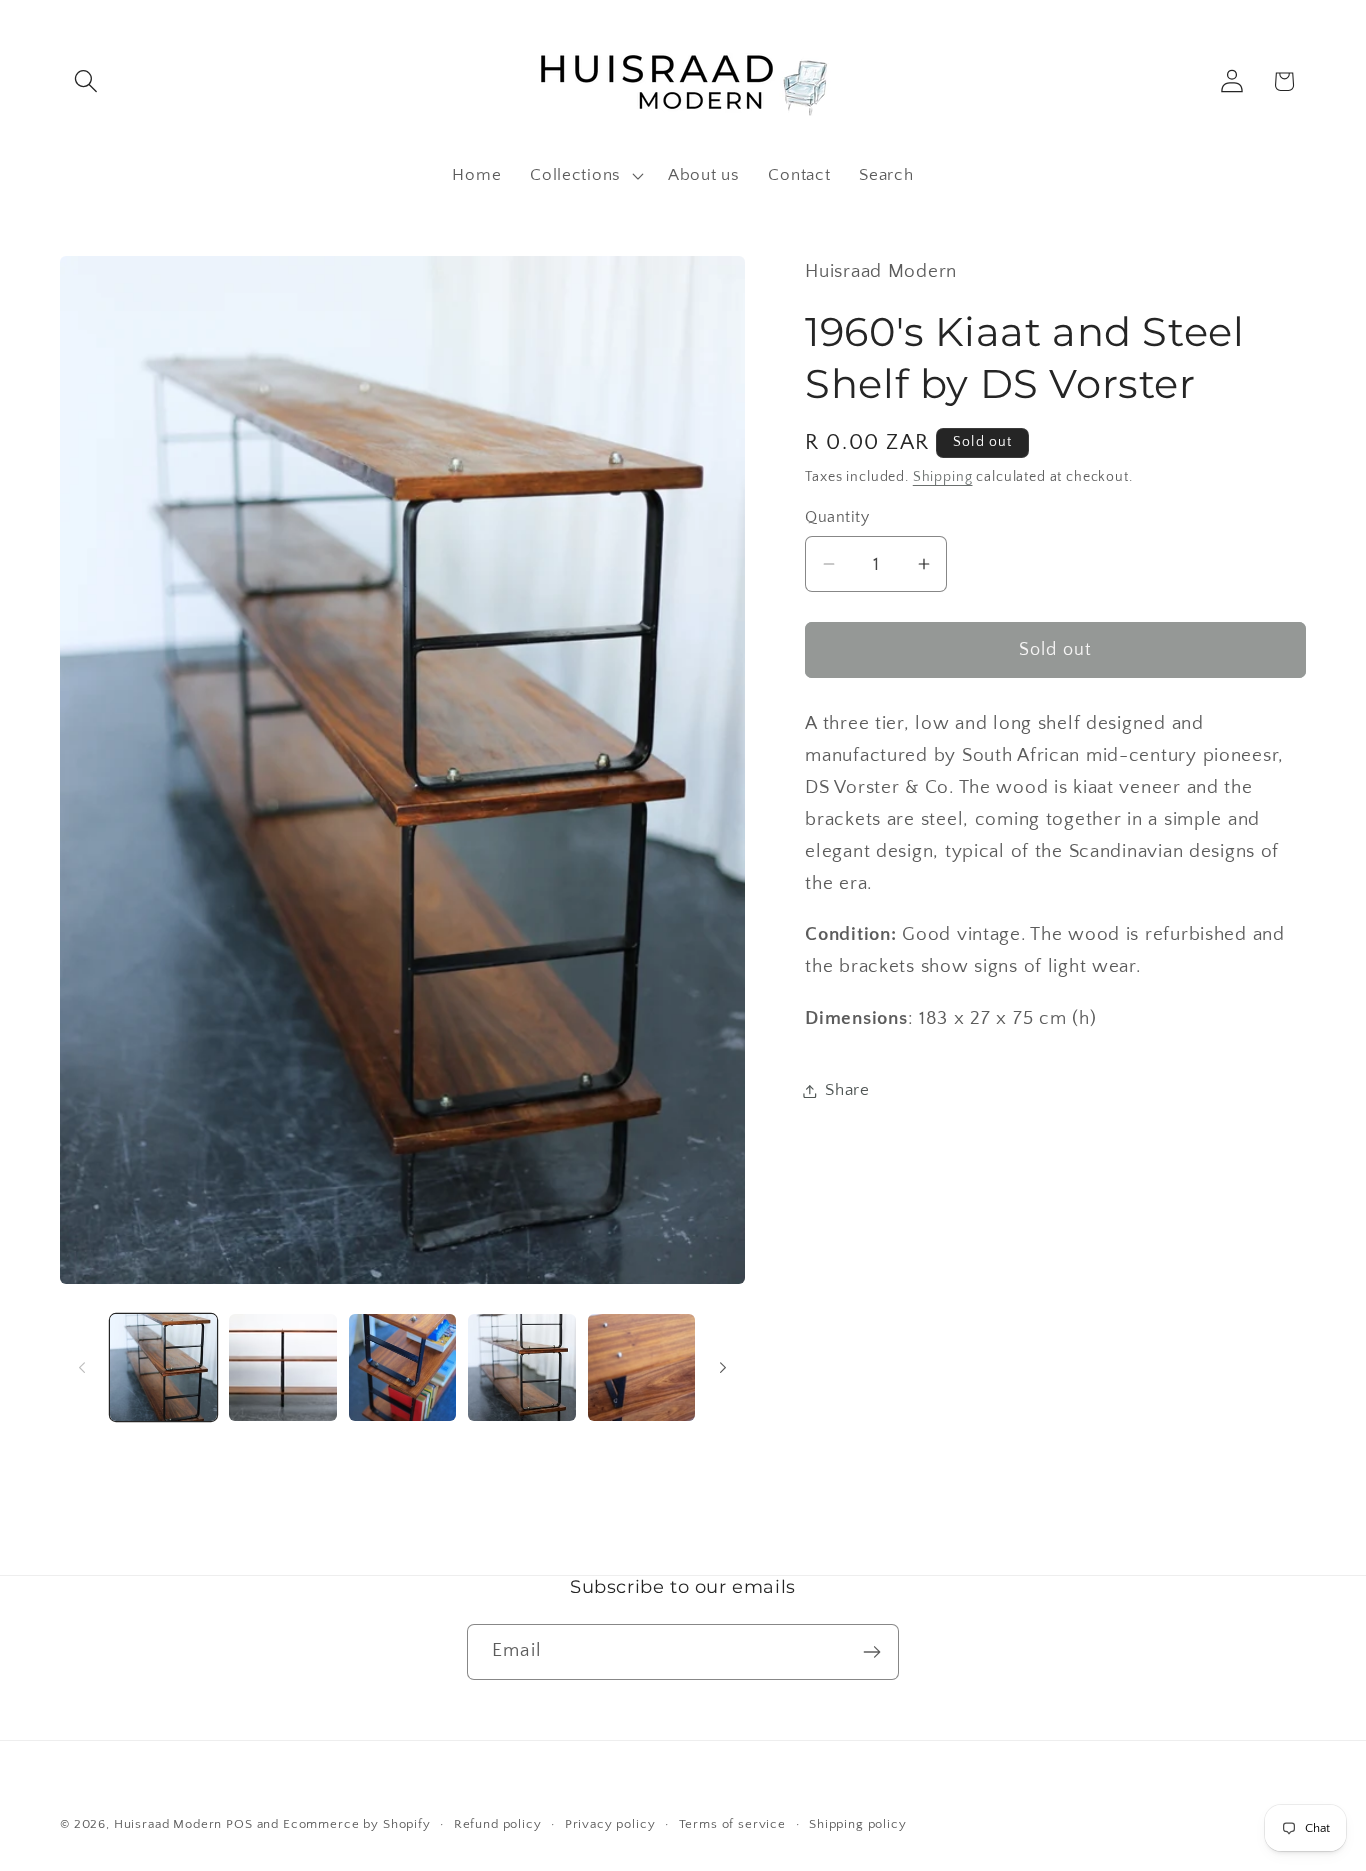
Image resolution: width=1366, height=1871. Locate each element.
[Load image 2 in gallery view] (282, 1367)
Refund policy (498, 1824)
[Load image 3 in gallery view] (402, 1367)
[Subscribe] (871, 1652)
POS (239, 1824)
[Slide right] (723, 1368)
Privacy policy (610, 1824)
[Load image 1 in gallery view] (163, 1367)
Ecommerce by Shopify (357, 1824)
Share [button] (847, 1090)
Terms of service (732, 1824)
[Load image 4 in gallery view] (521, 1367)
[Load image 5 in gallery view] (641, 1367)
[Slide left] (82, 1368)
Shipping (943, 477)
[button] (86, 81)
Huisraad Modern (168, 1824)
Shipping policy (858, 1824)
